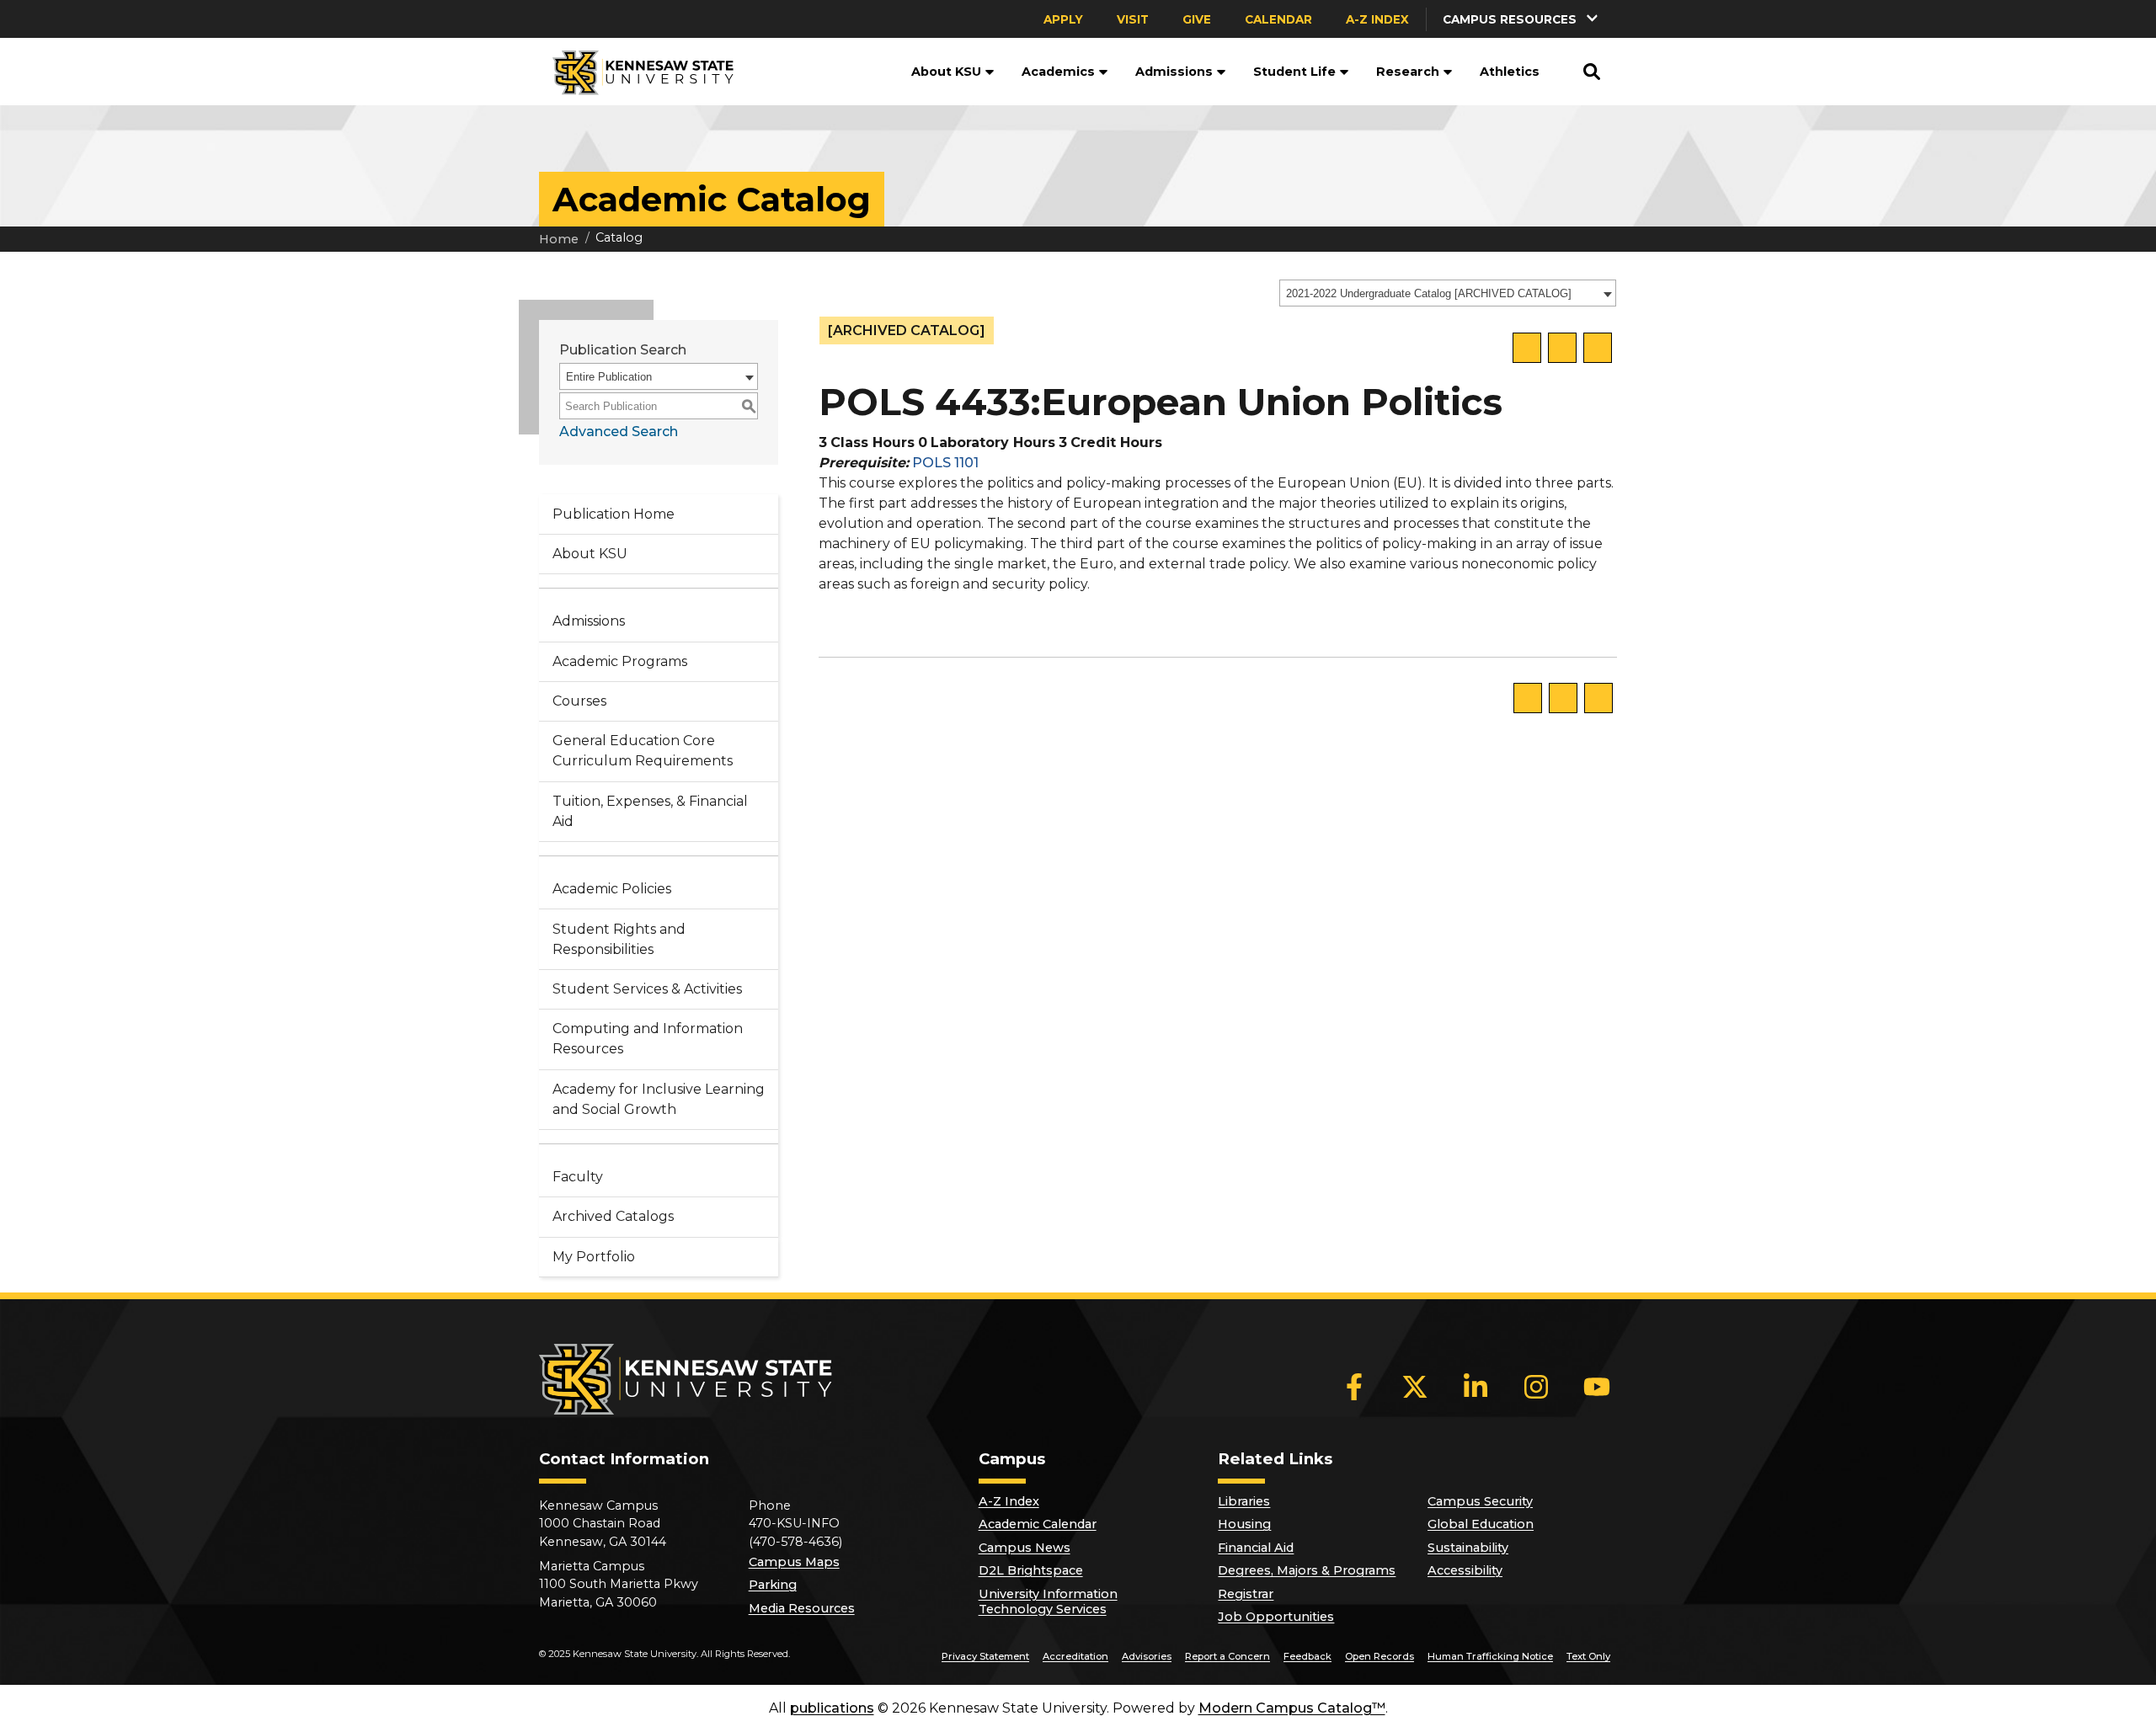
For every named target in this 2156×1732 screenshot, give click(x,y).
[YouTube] (1597, 1387)
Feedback (1307, 1656)
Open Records (1380, 1656)
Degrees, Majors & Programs (1307, 1570)
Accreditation (1075, 1656)
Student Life (1294, 72)
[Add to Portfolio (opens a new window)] (1527, 348)
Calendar (1278, 19)
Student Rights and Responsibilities (619, 939)
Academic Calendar (1038, 1524)
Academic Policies (612, 889)
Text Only (1588, 1656)
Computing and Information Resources (648, 1039)
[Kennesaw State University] (636, 72)
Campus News (1025, 1548)
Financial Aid (1256, 1548)
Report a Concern (1227, 1656)
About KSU (946, 72)
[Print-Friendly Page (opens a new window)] (1562, 348)
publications (832, 1708)
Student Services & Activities (647, 989)
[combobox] (1448, 293)
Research (1408, 72)
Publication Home (614, 514)
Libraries (1244, 1501)
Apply (1063, 19)
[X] (1415, 1387)
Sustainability (1468, 1548)
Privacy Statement (985, 1656)
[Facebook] (1354, 1387)
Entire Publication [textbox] (609, 377)
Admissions (1174, 72)
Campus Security (1480, 1501)
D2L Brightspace (1031, 1570)
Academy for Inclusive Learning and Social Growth (659, 1099)
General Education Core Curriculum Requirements (643, 751)
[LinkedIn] (1476, 1387)
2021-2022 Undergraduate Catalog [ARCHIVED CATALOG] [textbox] (1429, 293)
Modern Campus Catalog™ (1292, 1708)
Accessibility (1465, 1570)
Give (1197, 19)
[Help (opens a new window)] (1598, 348)
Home (559, 239)
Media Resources (802, 1608)
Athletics (1510, 72)
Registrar (1246, 1594)
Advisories (1147, 1656)
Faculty (578, 1177)
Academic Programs (620, 661)
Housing (1244, 1524)
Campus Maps (794, 1562)
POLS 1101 (945, 463)
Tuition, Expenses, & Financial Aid (650, 811)
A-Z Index (1377, 19)
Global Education (1481, 1524)
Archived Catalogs (613, 1216)
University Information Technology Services (1048, 1601)
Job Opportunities (1276, 1617)
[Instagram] (1536, 1387)
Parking (773, 1585)
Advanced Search (619, 432)
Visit (1133, 19)
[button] (1522, 19)
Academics (1058, 72)
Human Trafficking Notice (1490, 1656)
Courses (579, 701)
